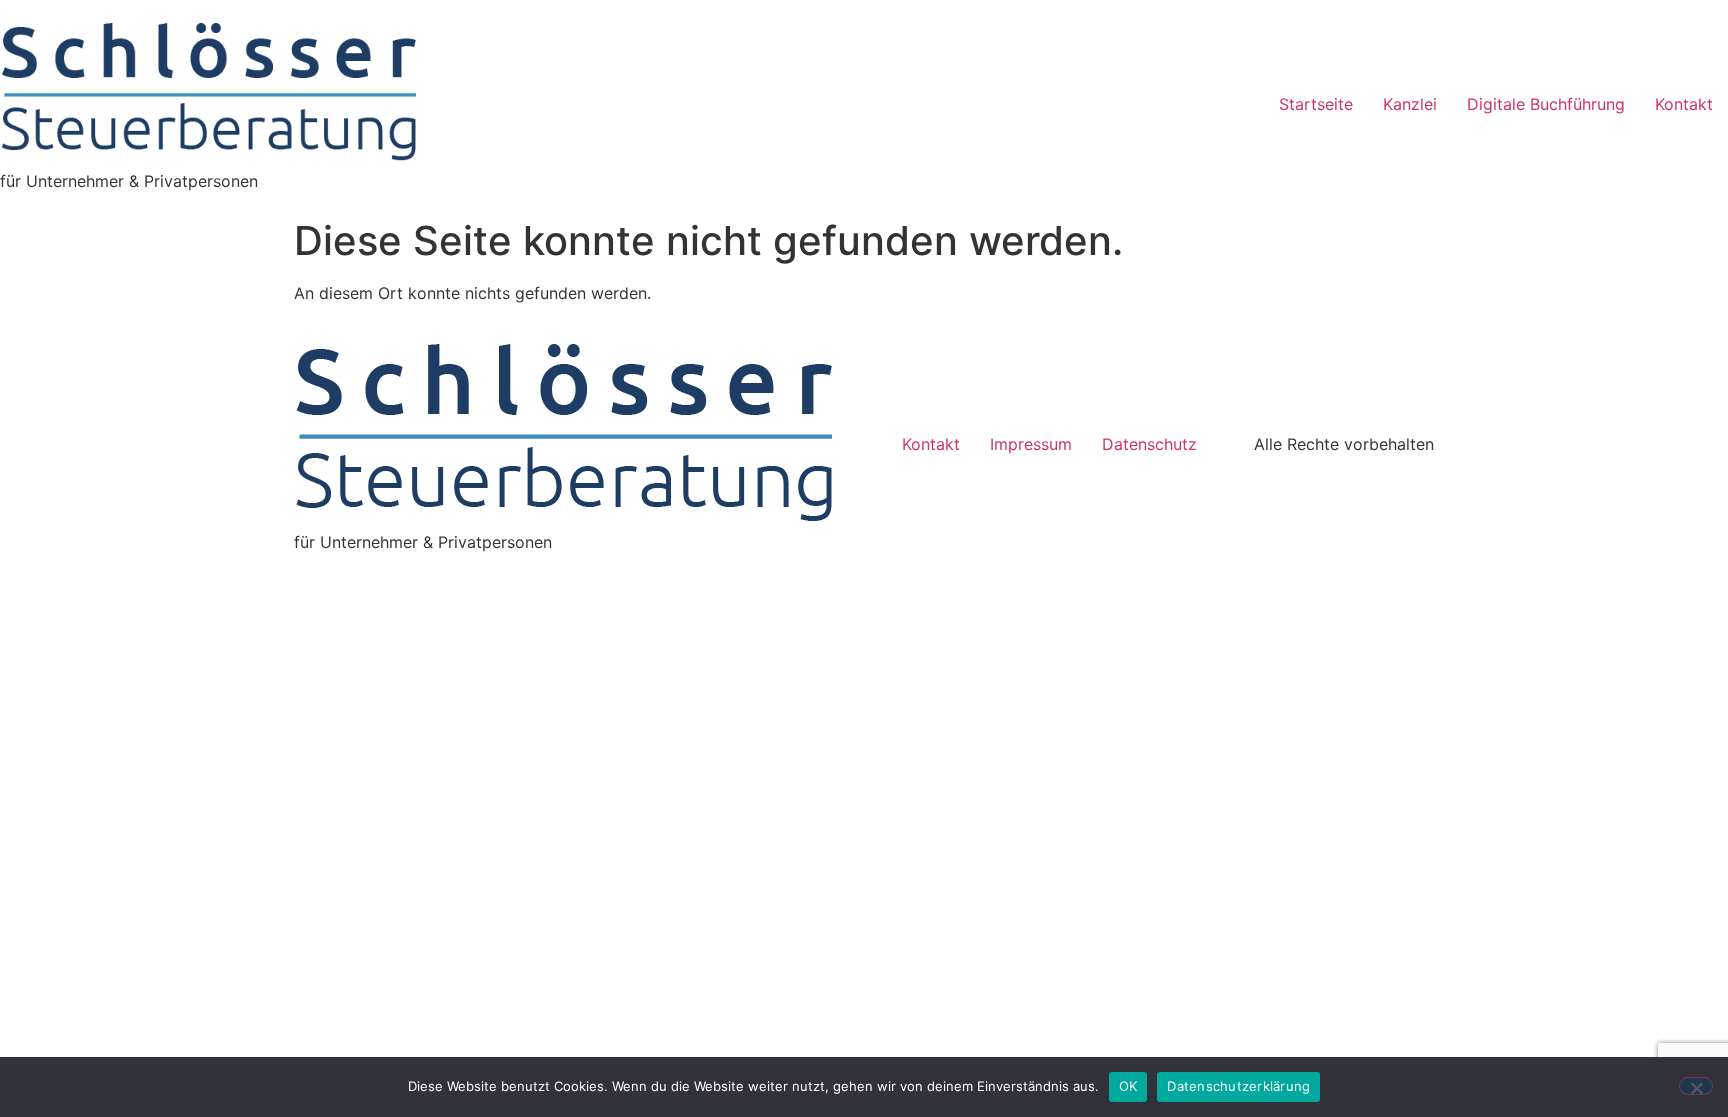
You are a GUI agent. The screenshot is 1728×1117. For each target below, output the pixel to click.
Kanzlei (1410, 104)
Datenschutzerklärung (1238, 1086)
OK (1128, 1086)
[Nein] (1696, 1086)
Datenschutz (1152, 444)
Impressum (1031, 444)
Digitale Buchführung (1546, 104)
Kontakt (1684, 104)
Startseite (1316, 104)
